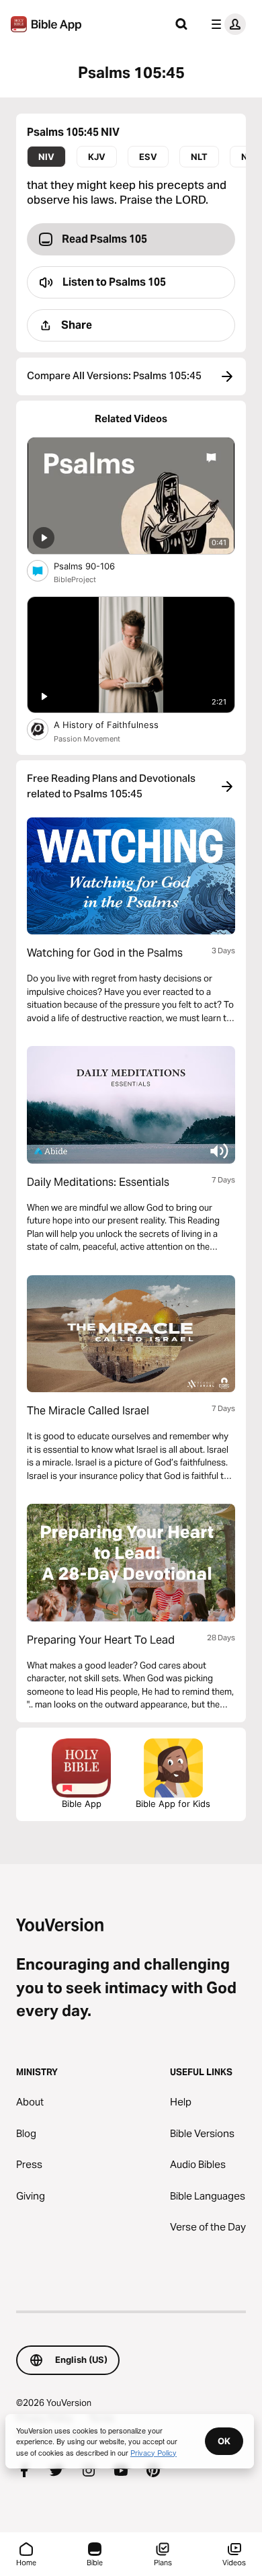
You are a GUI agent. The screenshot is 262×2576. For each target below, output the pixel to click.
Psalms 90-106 (95, 566)
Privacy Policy (154, 2452)
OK (224, 2441)
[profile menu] (226, 24)
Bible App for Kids (173, 1804)
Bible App (82, 1804)
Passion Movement (87, 739)
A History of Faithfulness (117, 724)
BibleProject (75, 579)
